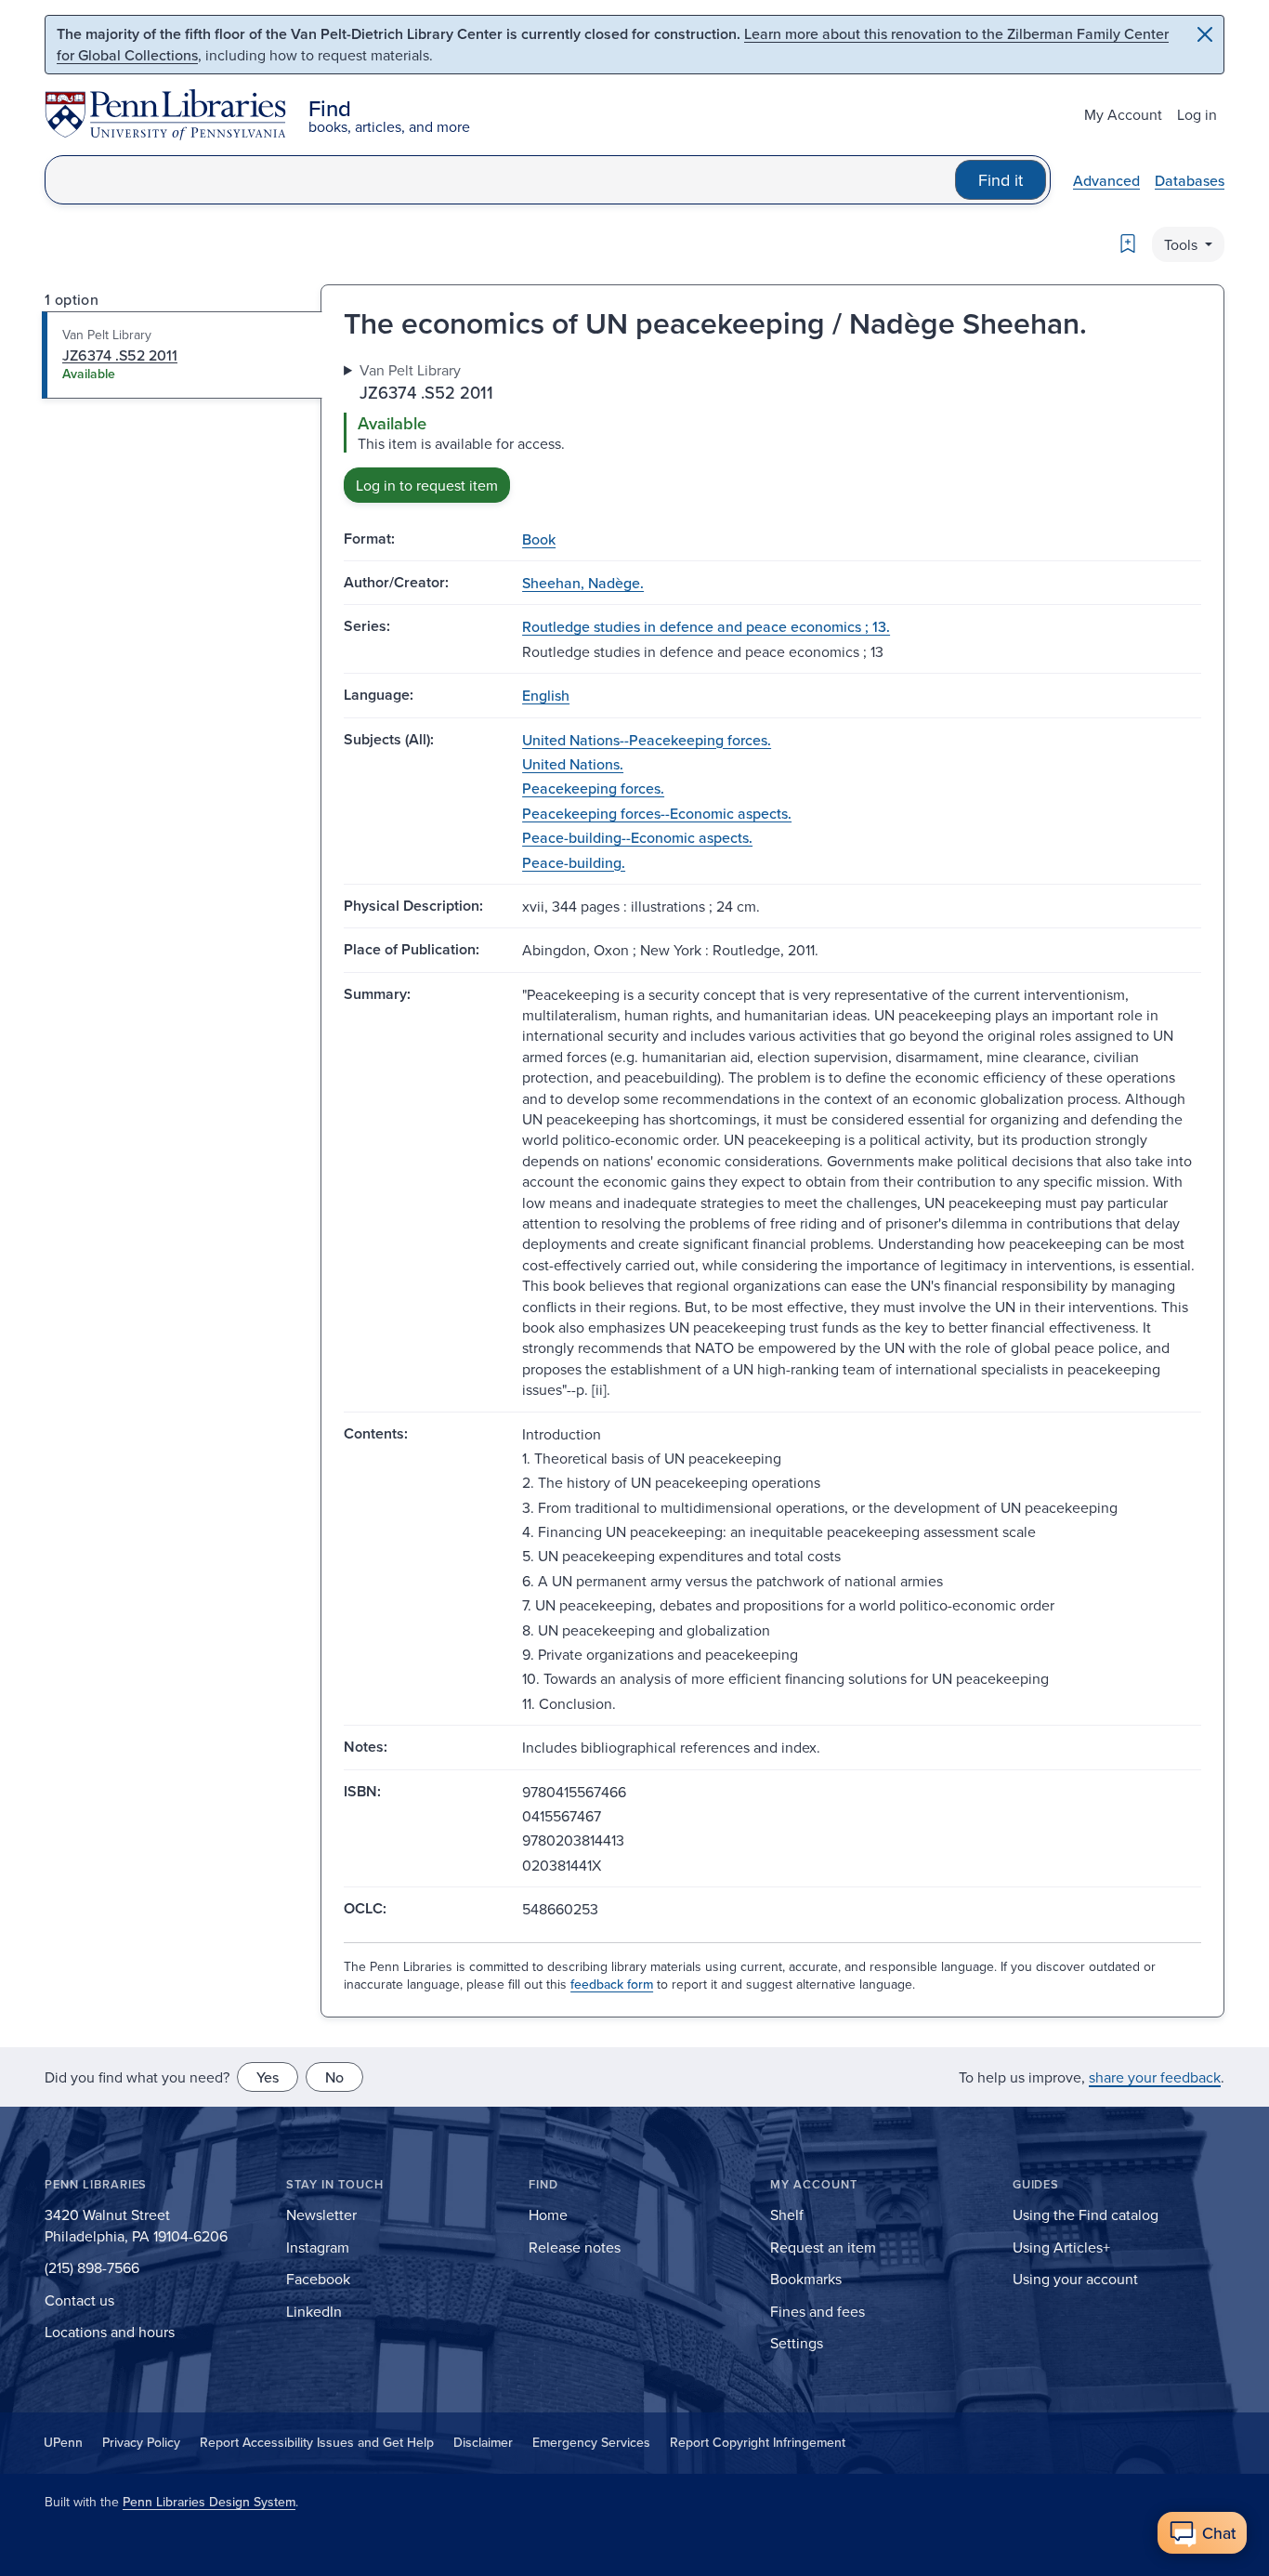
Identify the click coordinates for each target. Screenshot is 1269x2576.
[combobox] (500, 180)
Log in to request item (427, 485)
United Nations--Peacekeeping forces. (647, 740)
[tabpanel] (772, 431)
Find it (1001, 180)
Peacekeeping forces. (593, 788)
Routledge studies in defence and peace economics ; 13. (706, 626)
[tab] (183, 355)
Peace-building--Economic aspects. (637, 837)
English (546, 695)
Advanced (1106, 180)
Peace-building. (574, 862)
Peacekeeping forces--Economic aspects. (657, 813)
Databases (1190, 180)
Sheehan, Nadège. (583, 583)
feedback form (612, 1984)
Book (539, 539)
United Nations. (573, 764)
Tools (1183, 244)
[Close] (1205, 34)
